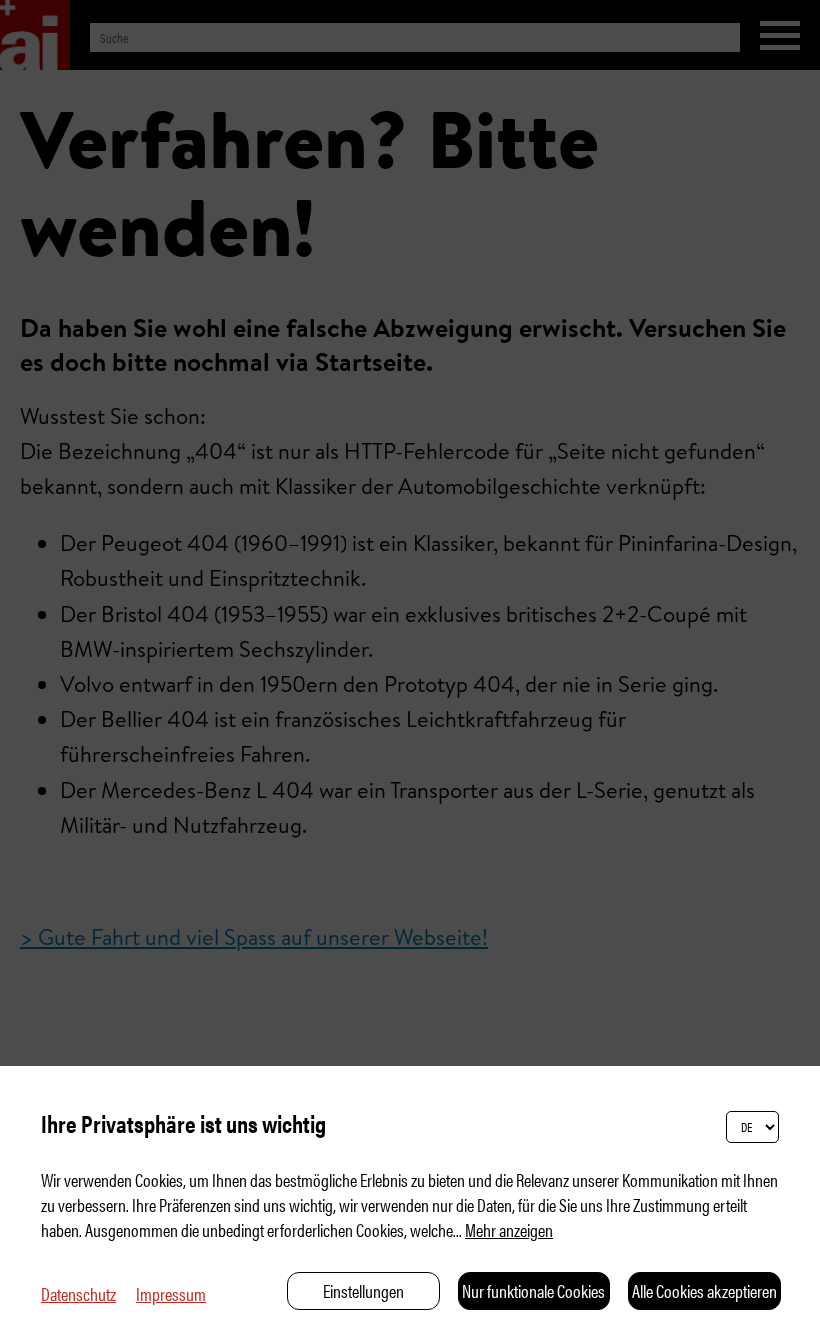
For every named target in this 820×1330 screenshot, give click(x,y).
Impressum (171, 1293)
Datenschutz (78, 1293)
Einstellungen (363, 1290)
